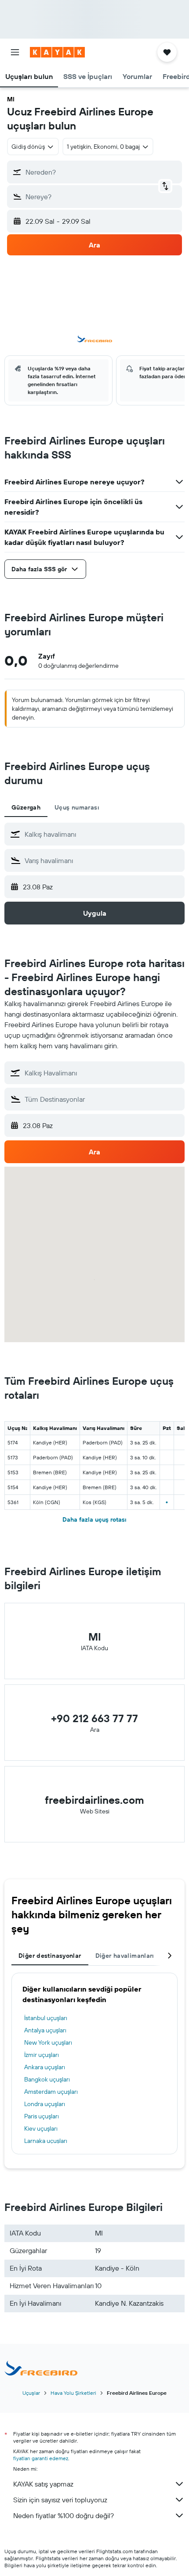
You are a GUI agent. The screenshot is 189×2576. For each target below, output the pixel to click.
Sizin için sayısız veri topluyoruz (60, 2500)
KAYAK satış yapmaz (43, 2484)
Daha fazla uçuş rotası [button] (94, 1519)
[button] (15, 52)
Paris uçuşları (42, 2116)
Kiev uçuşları (41, 2128)
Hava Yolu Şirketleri (73, 2393)
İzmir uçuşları (42, 2055)
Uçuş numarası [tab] (77, 807)
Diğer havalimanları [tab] (125, 1956)
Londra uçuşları (45, 2104)
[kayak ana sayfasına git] (57, 52)
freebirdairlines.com (94, 1800)
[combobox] (102, 834)
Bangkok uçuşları (47, 2079)
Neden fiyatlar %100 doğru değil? (64, 2515)
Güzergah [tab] (26, 807)
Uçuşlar (31, 2393)
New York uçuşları (48, 2042)
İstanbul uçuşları (46, 2018)
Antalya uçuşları (45, 2030)
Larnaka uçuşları (46, 2141)
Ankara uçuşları (45, 2067)
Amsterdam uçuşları (51, 2092)
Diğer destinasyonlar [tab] (50, 1956)
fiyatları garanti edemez (41, 2458)
